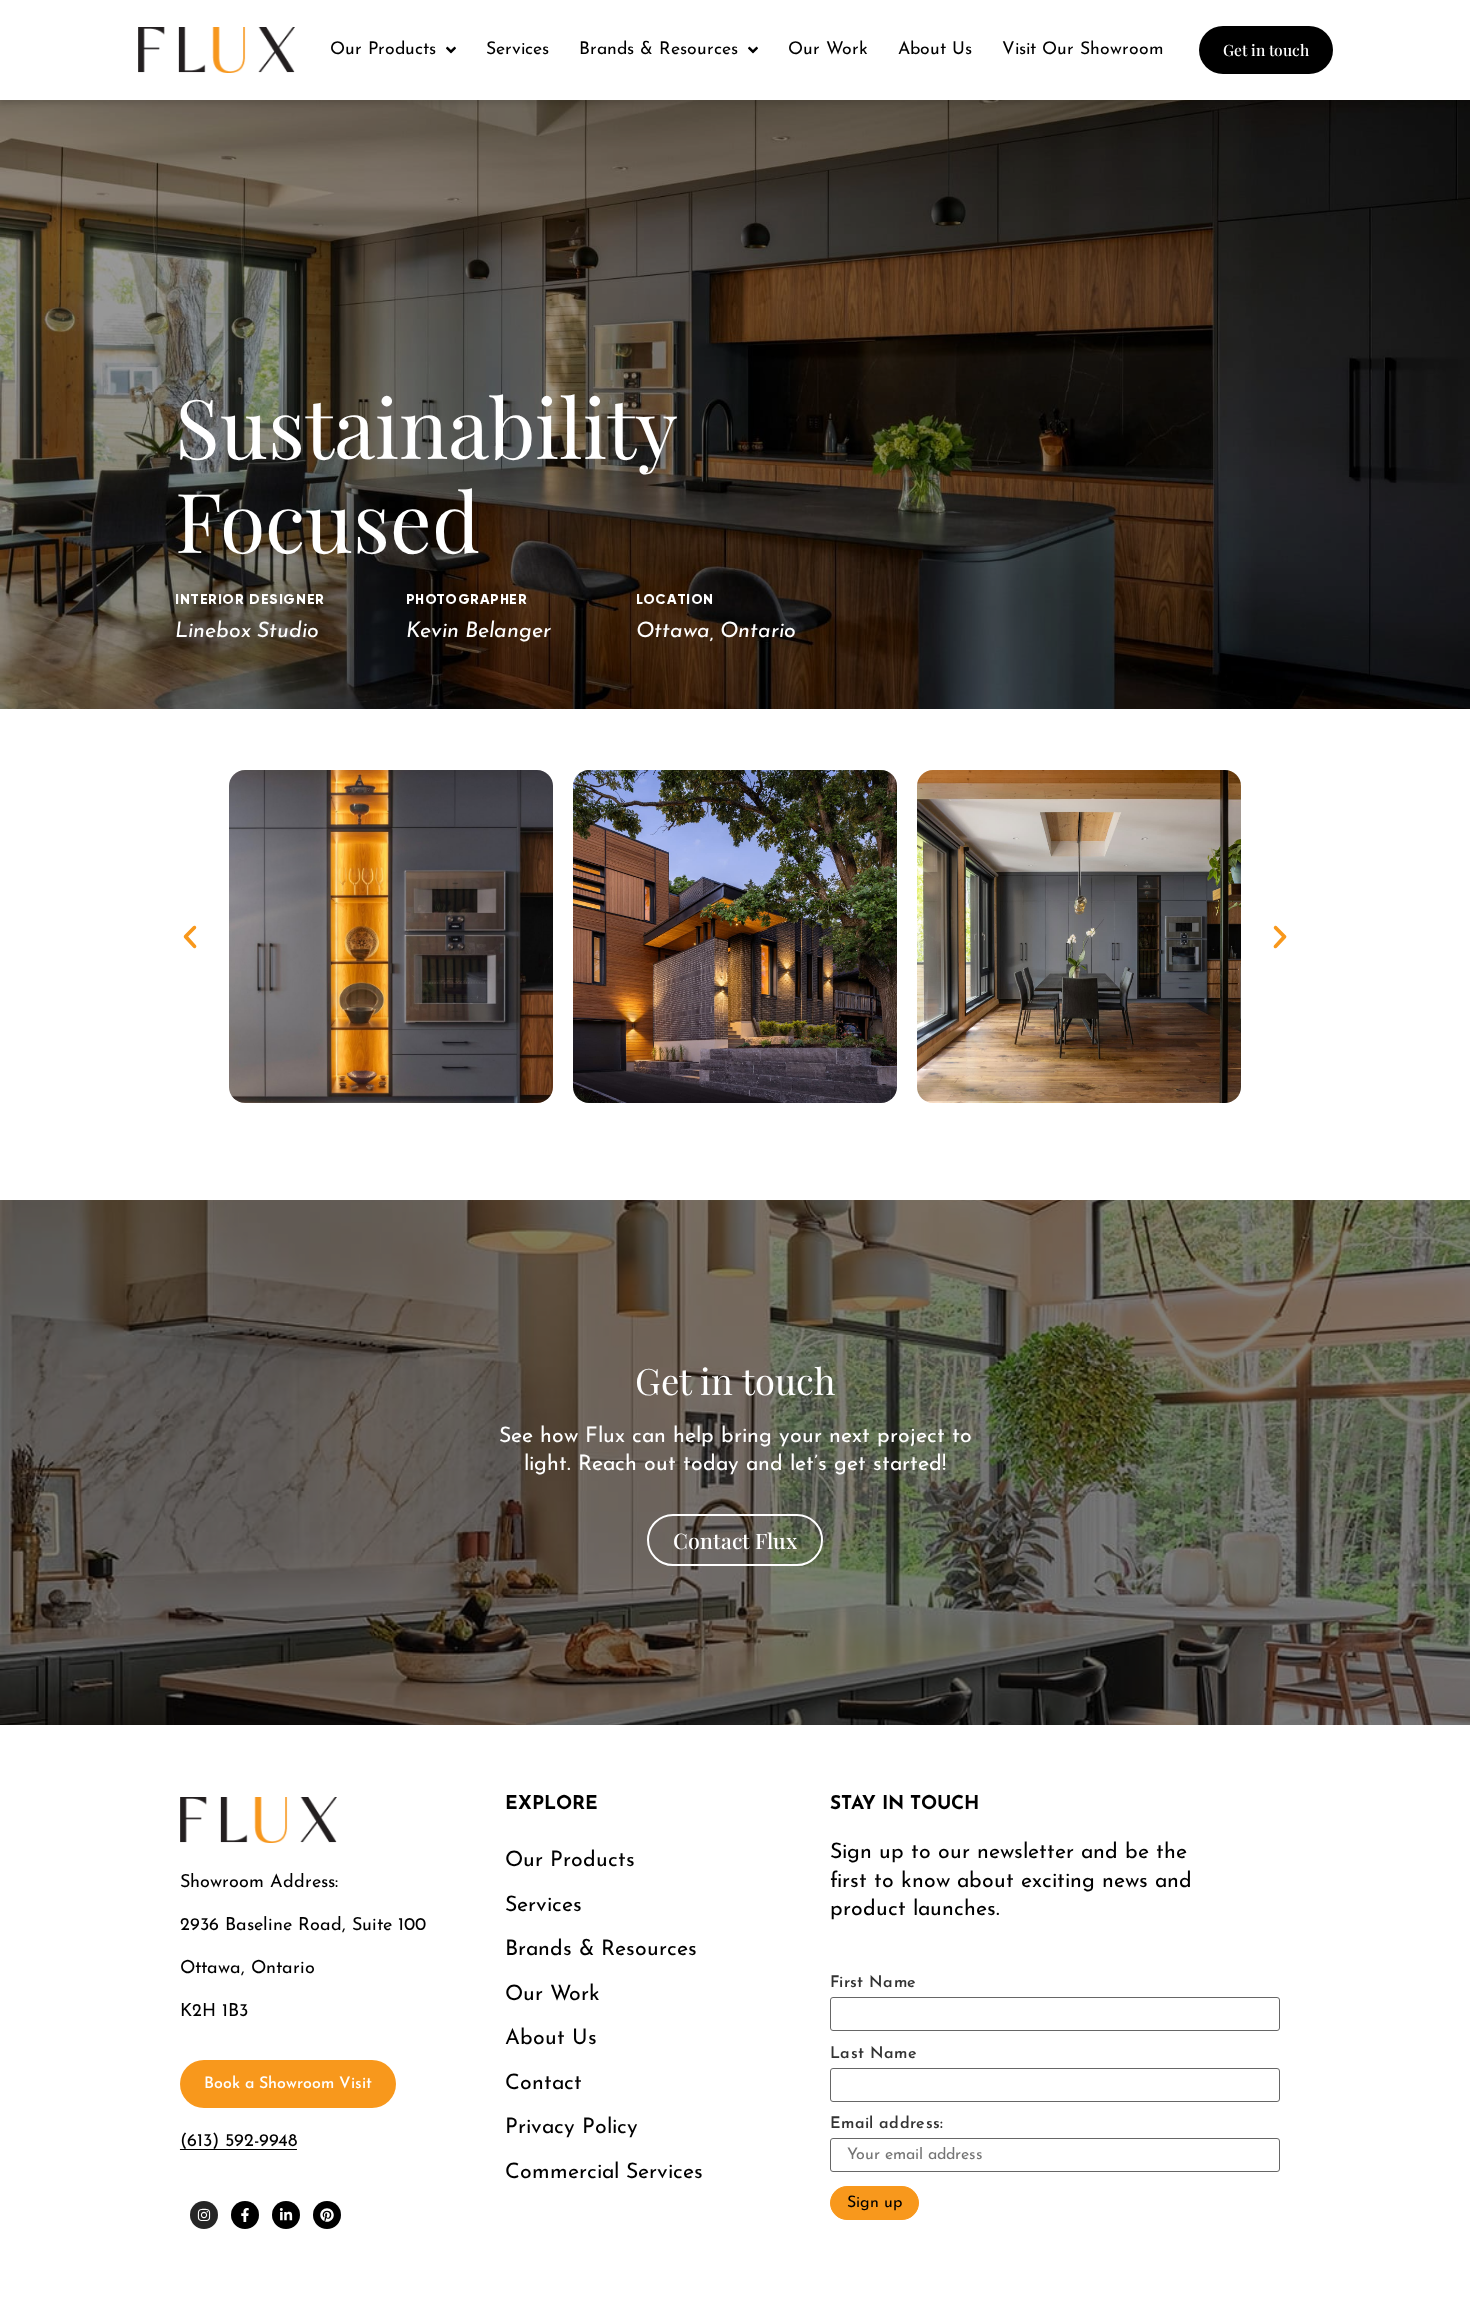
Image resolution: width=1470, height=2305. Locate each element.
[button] (190, 937)
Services (543, 1905)
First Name (873, 1983)
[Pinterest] (327, 2215)
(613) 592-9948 (238, 2142)
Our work (552, 1994)
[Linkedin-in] (286, 2215)
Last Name (873, 2054)
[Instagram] (204, 2215)
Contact (543, 2083)
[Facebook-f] (245, 2215)
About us (551, 2038)
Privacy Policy (571, 2127)
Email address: (886, 2124)
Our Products (570, 1860)
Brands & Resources (601, 1949)
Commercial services (604, 2172)
